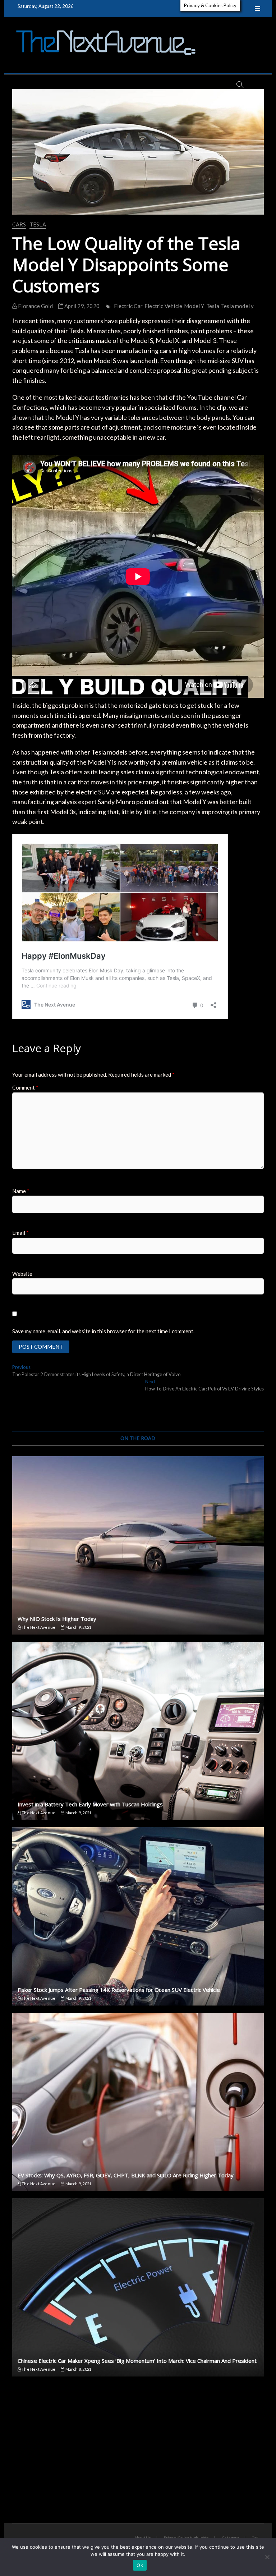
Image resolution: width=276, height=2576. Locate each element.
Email (20, 1233)
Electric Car (128, 306)
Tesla (38, 224)
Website (22, 1274)
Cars (19, 224)
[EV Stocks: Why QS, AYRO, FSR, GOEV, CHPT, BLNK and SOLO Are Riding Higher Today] (138, 2102)
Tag (255, 2537)
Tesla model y (238, 306)
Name (21, 1191)
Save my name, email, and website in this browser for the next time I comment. (103, 1331)
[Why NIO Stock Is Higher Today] (138, 1545)
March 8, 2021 (78, 2369)
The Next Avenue (38, 1627)
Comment (25, 1087)
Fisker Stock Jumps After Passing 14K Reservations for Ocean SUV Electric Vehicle (119, 1990)
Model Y (194, 306)
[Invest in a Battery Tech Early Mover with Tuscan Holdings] (138, 1731)
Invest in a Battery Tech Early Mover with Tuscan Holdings (90, 1804)
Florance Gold (35, 306)
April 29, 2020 (81, 306)
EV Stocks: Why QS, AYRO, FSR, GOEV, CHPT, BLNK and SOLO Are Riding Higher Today (126, 2175)
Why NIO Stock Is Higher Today (57, 1619)
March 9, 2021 (78, 1627)
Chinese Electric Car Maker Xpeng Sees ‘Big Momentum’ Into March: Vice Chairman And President (137, 2361)
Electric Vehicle (163, 306)
